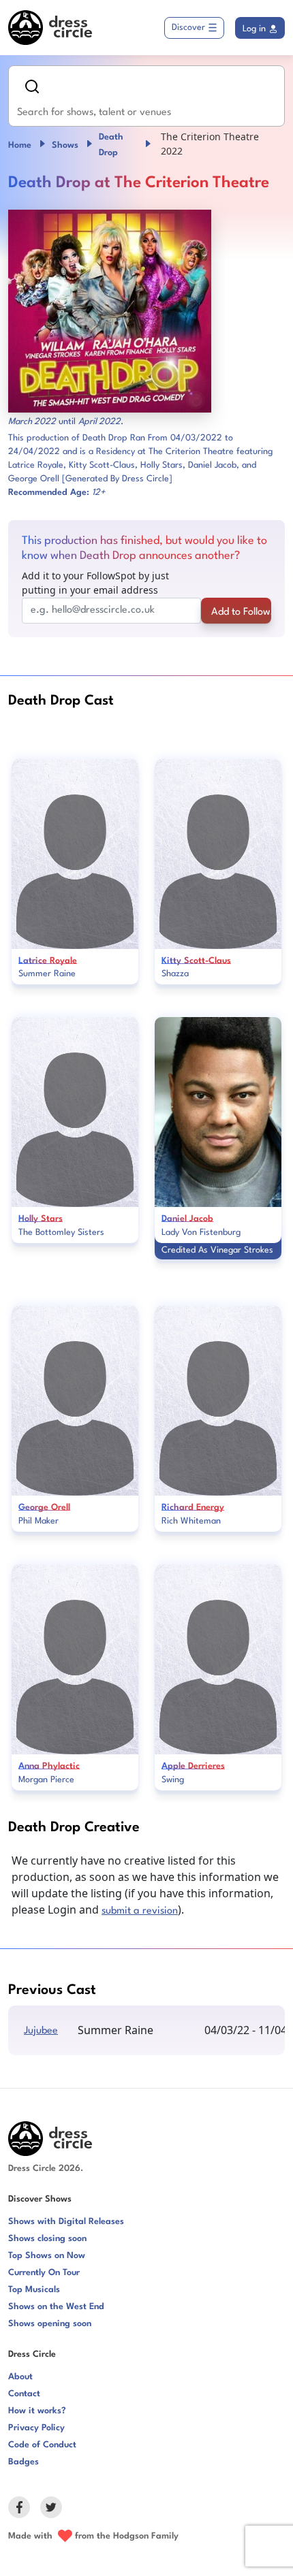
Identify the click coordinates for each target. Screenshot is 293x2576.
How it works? (37, 2411)
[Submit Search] (32, 86)
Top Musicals (34, 2290)
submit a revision (140, 1911)
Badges (24, 2462)
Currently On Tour (44, 2273)
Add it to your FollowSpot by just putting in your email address (95, 583)
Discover (188, 28)
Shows (65, 145)
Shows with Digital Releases (66, 2222)
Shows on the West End (56, 2307)
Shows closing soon (47, 2239)
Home (20, 145)
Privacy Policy (36, 2428)
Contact (24, 2394)
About (20, 2377)
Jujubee (41, 2031)
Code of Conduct (42, 2445)
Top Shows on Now (47, 2256)
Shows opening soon (50, 2324)
